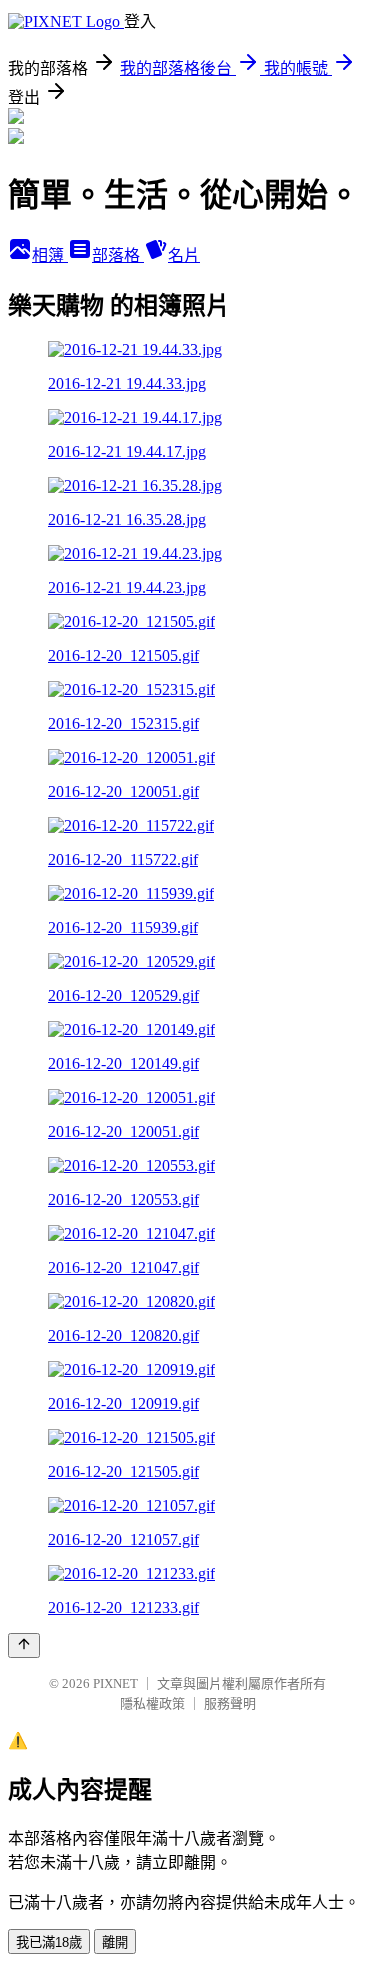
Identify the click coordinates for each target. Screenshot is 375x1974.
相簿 (50, 255)
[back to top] (24, 1645)
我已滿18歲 (49, 1942)
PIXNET (115, 1683)
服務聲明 (230, 1703)
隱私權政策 (152, 1703)
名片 (184, 255)
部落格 (118, 255)
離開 (115, 1942)
